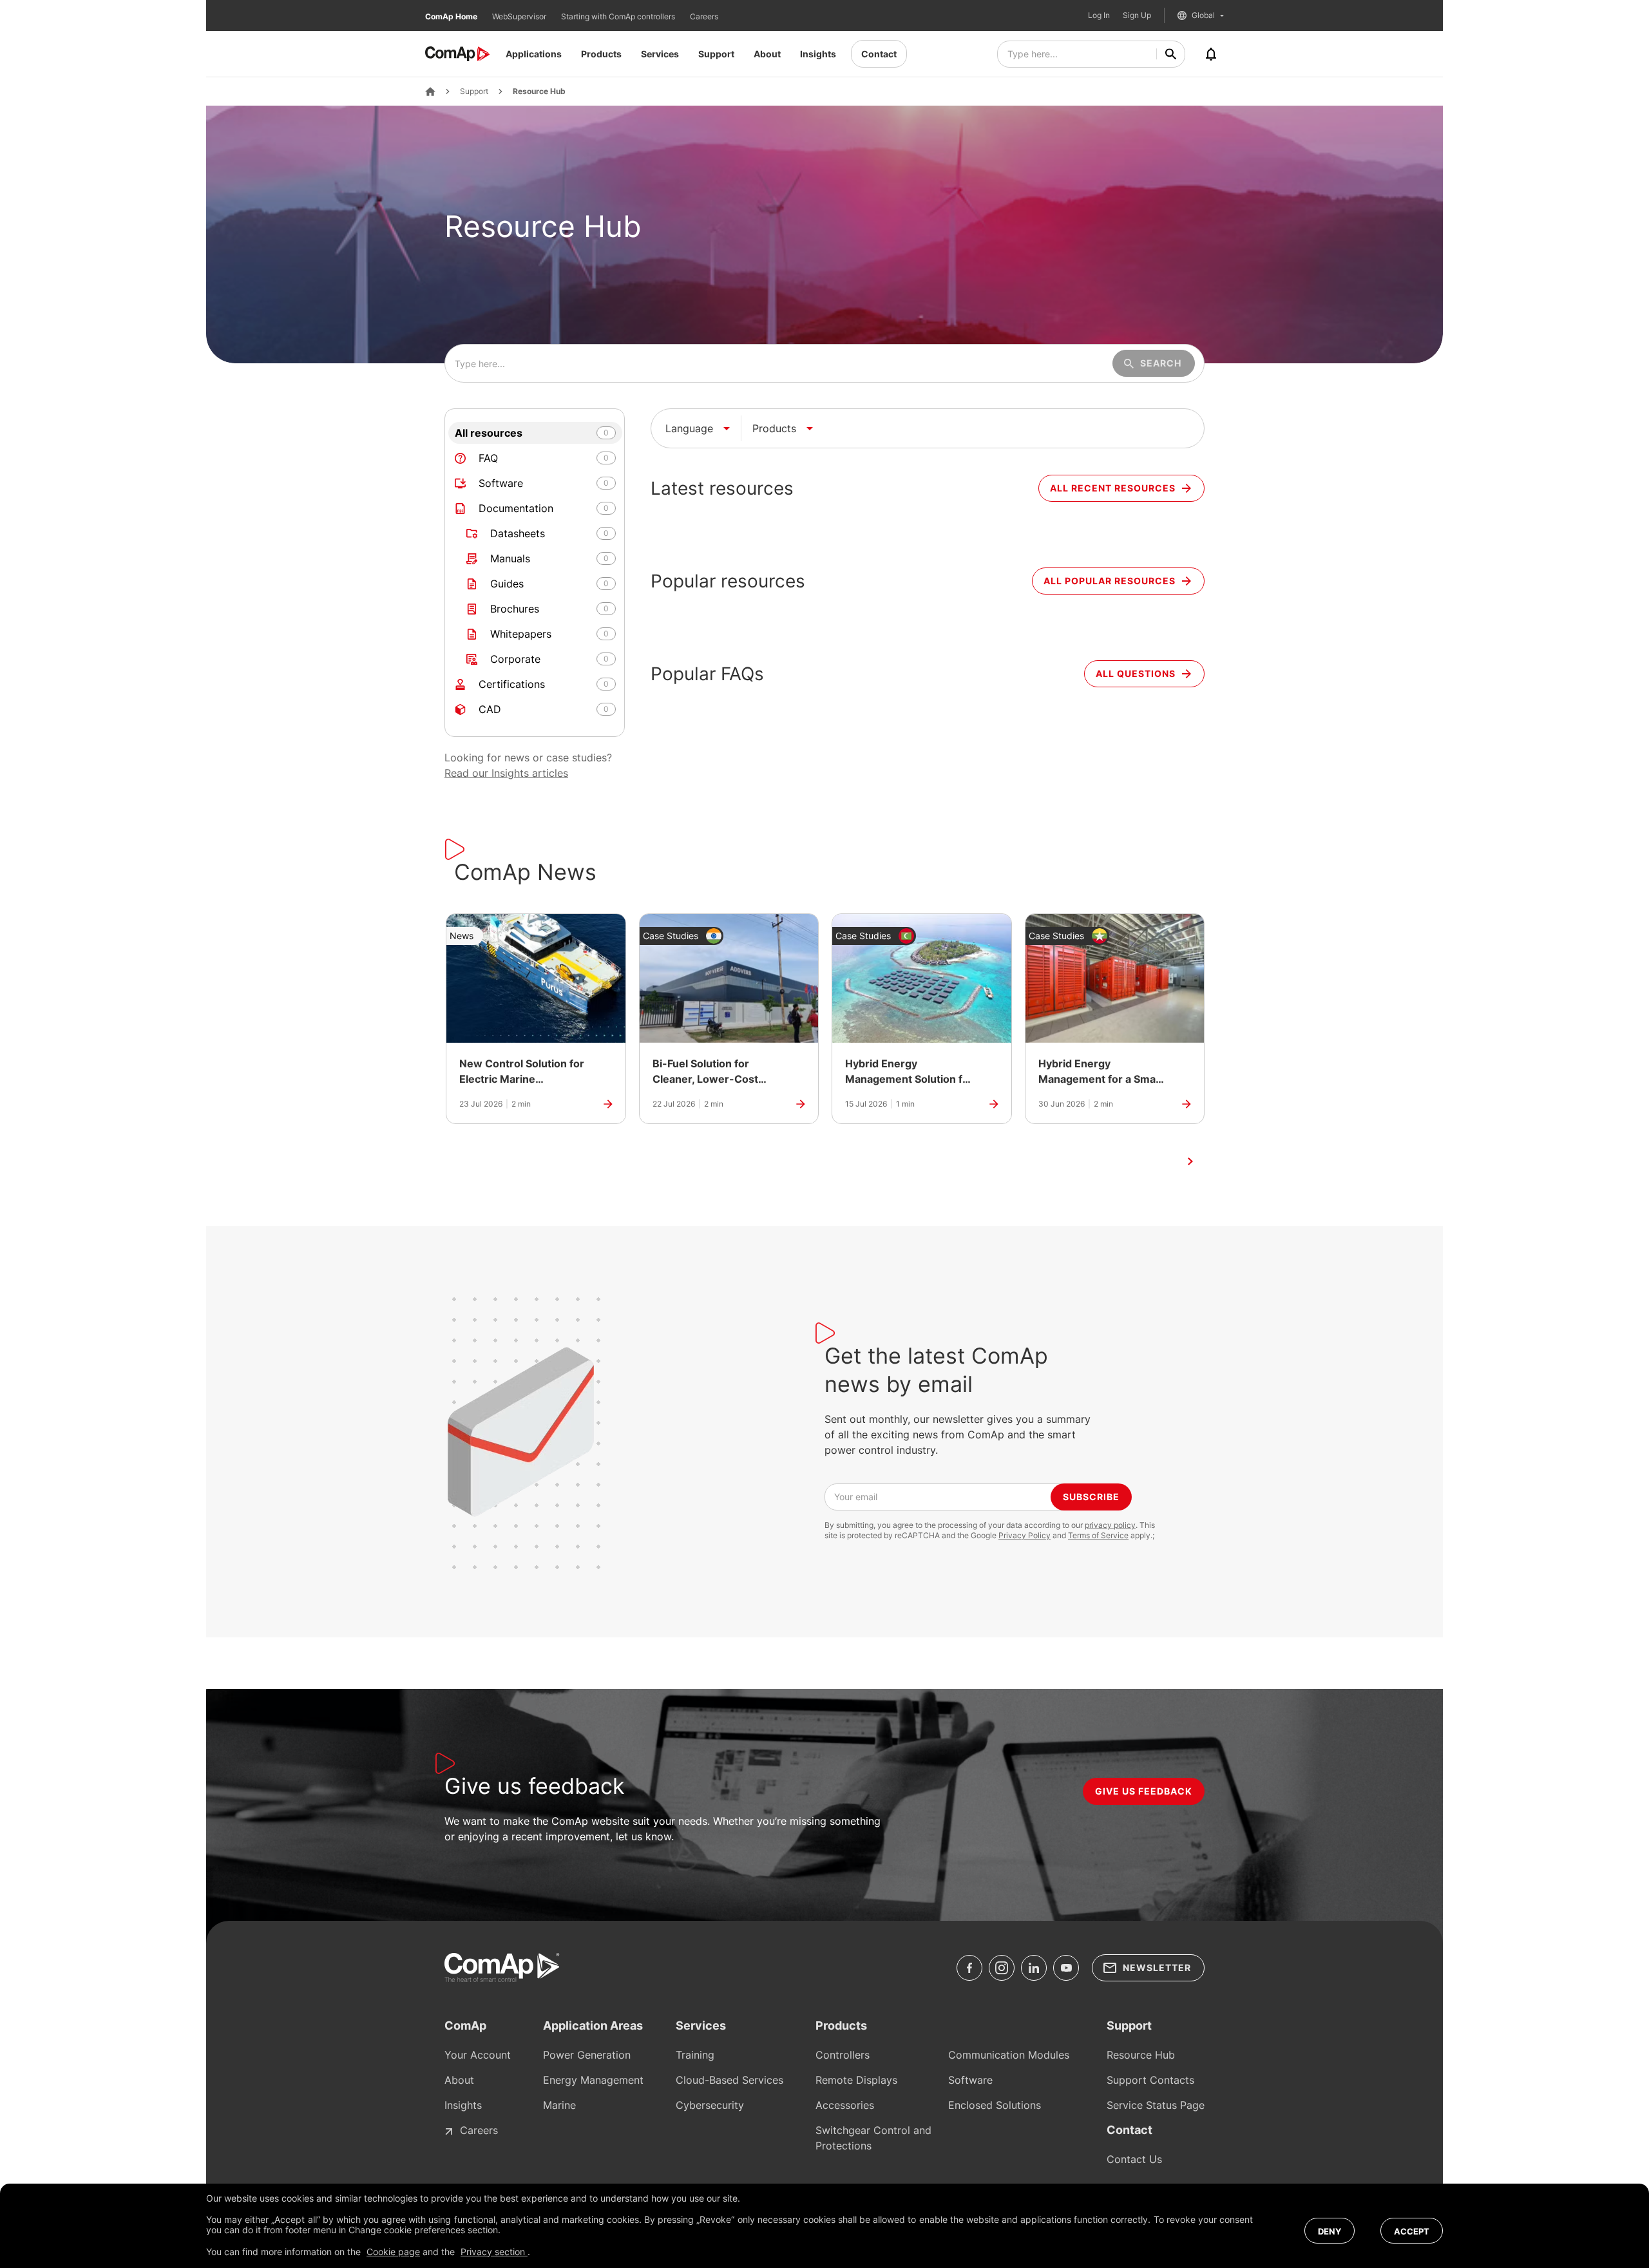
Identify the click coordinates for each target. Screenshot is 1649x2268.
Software (970, 2080)
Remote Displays (856, 2080)
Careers (704, 16)
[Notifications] (1211, 54)
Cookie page (393, 2252)
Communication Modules (1009, 2055)
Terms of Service (1098, 1535)
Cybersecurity (710, 2105)
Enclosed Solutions (995, 2105)
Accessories (845, 2105)
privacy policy (1110, 1525)
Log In (1099, 15)
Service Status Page (1156, 2105)
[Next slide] (1190, 1161)
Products (601, 54)
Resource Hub (539, 91)
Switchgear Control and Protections (873, 2138)
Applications (534, 54)
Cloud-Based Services (729, 2080)
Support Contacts (1150, 2080)
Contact (879, 54)
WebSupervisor (520, 16)
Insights (818, 54)
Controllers (843, 2055)
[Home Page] (430, 91)
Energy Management (593, 2080)
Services (660, 54)
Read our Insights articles (506, 773)
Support (716, 54)
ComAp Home (452, 16)
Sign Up (1137, 15)
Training (695, 2055)
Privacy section (494, 2252)
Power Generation (587, 2055)
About (767, 54)
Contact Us (1134, 2159)
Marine (559, 2105)
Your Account (478, 2055)
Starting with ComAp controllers (619, 16)
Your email (856, 1497)
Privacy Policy (1025, 1535)
